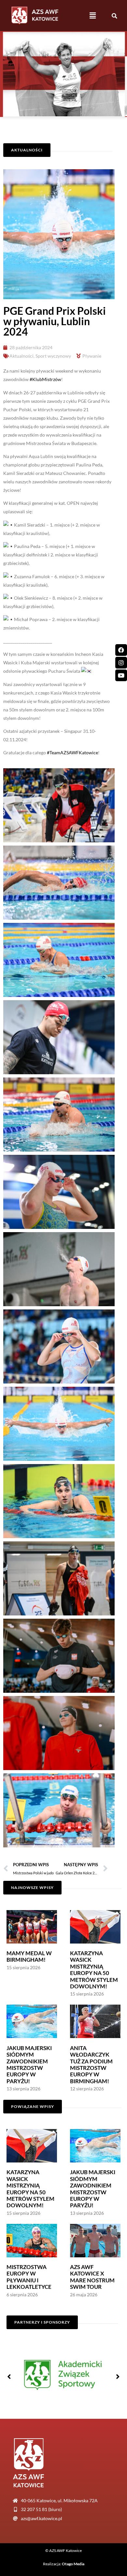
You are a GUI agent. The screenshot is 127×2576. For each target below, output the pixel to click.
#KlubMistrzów (45, 379)
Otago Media (73, 2564)
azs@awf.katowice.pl (42, 2518)
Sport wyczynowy (53, 356)
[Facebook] (121, 650)
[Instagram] (121, 663)
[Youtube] (121, 675)
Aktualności (21, 356)
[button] (93, 15)
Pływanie (92, 356)
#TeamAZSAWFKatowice (72, 752)
